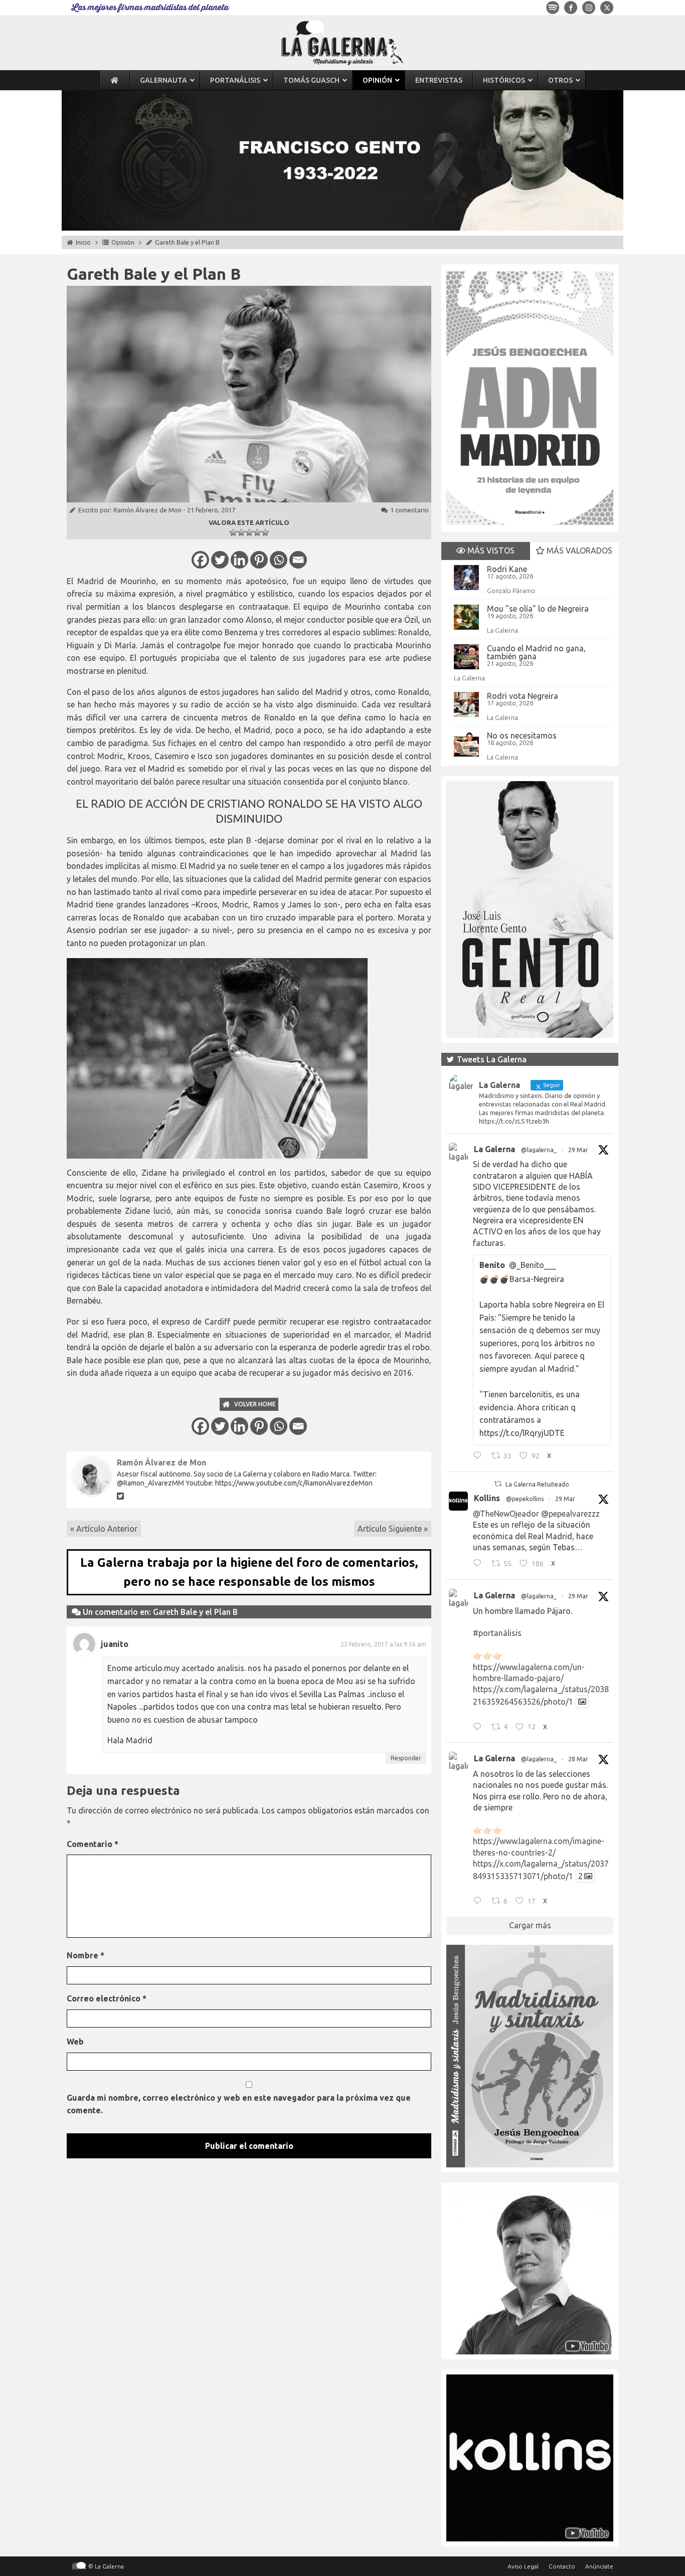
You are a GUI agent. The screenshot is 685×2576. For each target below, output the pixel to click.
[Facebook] (200, 560)
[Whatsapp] (279, 560)
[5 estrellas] (265, 532)
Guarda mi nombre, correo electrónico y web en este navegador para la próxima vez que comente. (239, 2104)
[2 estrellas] (241, 532)
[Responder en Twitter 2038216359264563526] (480, 1728)
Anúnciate (599, 2566)
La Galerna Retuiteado (537, 1484)
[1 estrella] (233, 532)
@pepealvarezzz (570, 1514)
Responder (406, 1758)
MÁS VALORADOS (578, 550)
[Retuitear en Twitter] (498, 1484)
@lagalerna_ (539, 1150)
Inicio (83, 242)
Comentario (93, 1844)
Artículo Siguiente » (393, 1529)
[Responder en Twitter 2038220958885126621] (480, 1457)
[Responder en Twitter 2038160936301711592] (480, 1565)
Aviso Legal (523, 2566)
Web (75, 2042)
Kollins (487, 1498)
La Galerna (502, 630)
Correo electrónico (107, 1998)
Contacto (562, 2566)
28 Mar (578, 1759)
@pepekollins (525, 1499)
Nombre (85, 1955)
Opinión (123, 242)
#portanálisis (497, 1633)
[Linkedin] (239, 560)
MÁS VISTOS (490, 550)
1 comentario (409, 510)
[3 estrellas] (249, 532)
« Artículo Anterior (104, 1529)
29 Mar (578, 1150)
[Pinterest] (259, 560)
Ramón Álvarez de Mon (147, 510)
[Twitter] (220, 560)
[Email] (298, 560)
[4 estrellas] (257, 532)
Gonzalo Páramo (511, 591)
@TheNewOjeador (506, 1514)
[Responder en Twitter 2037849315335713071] (480, 1902)
